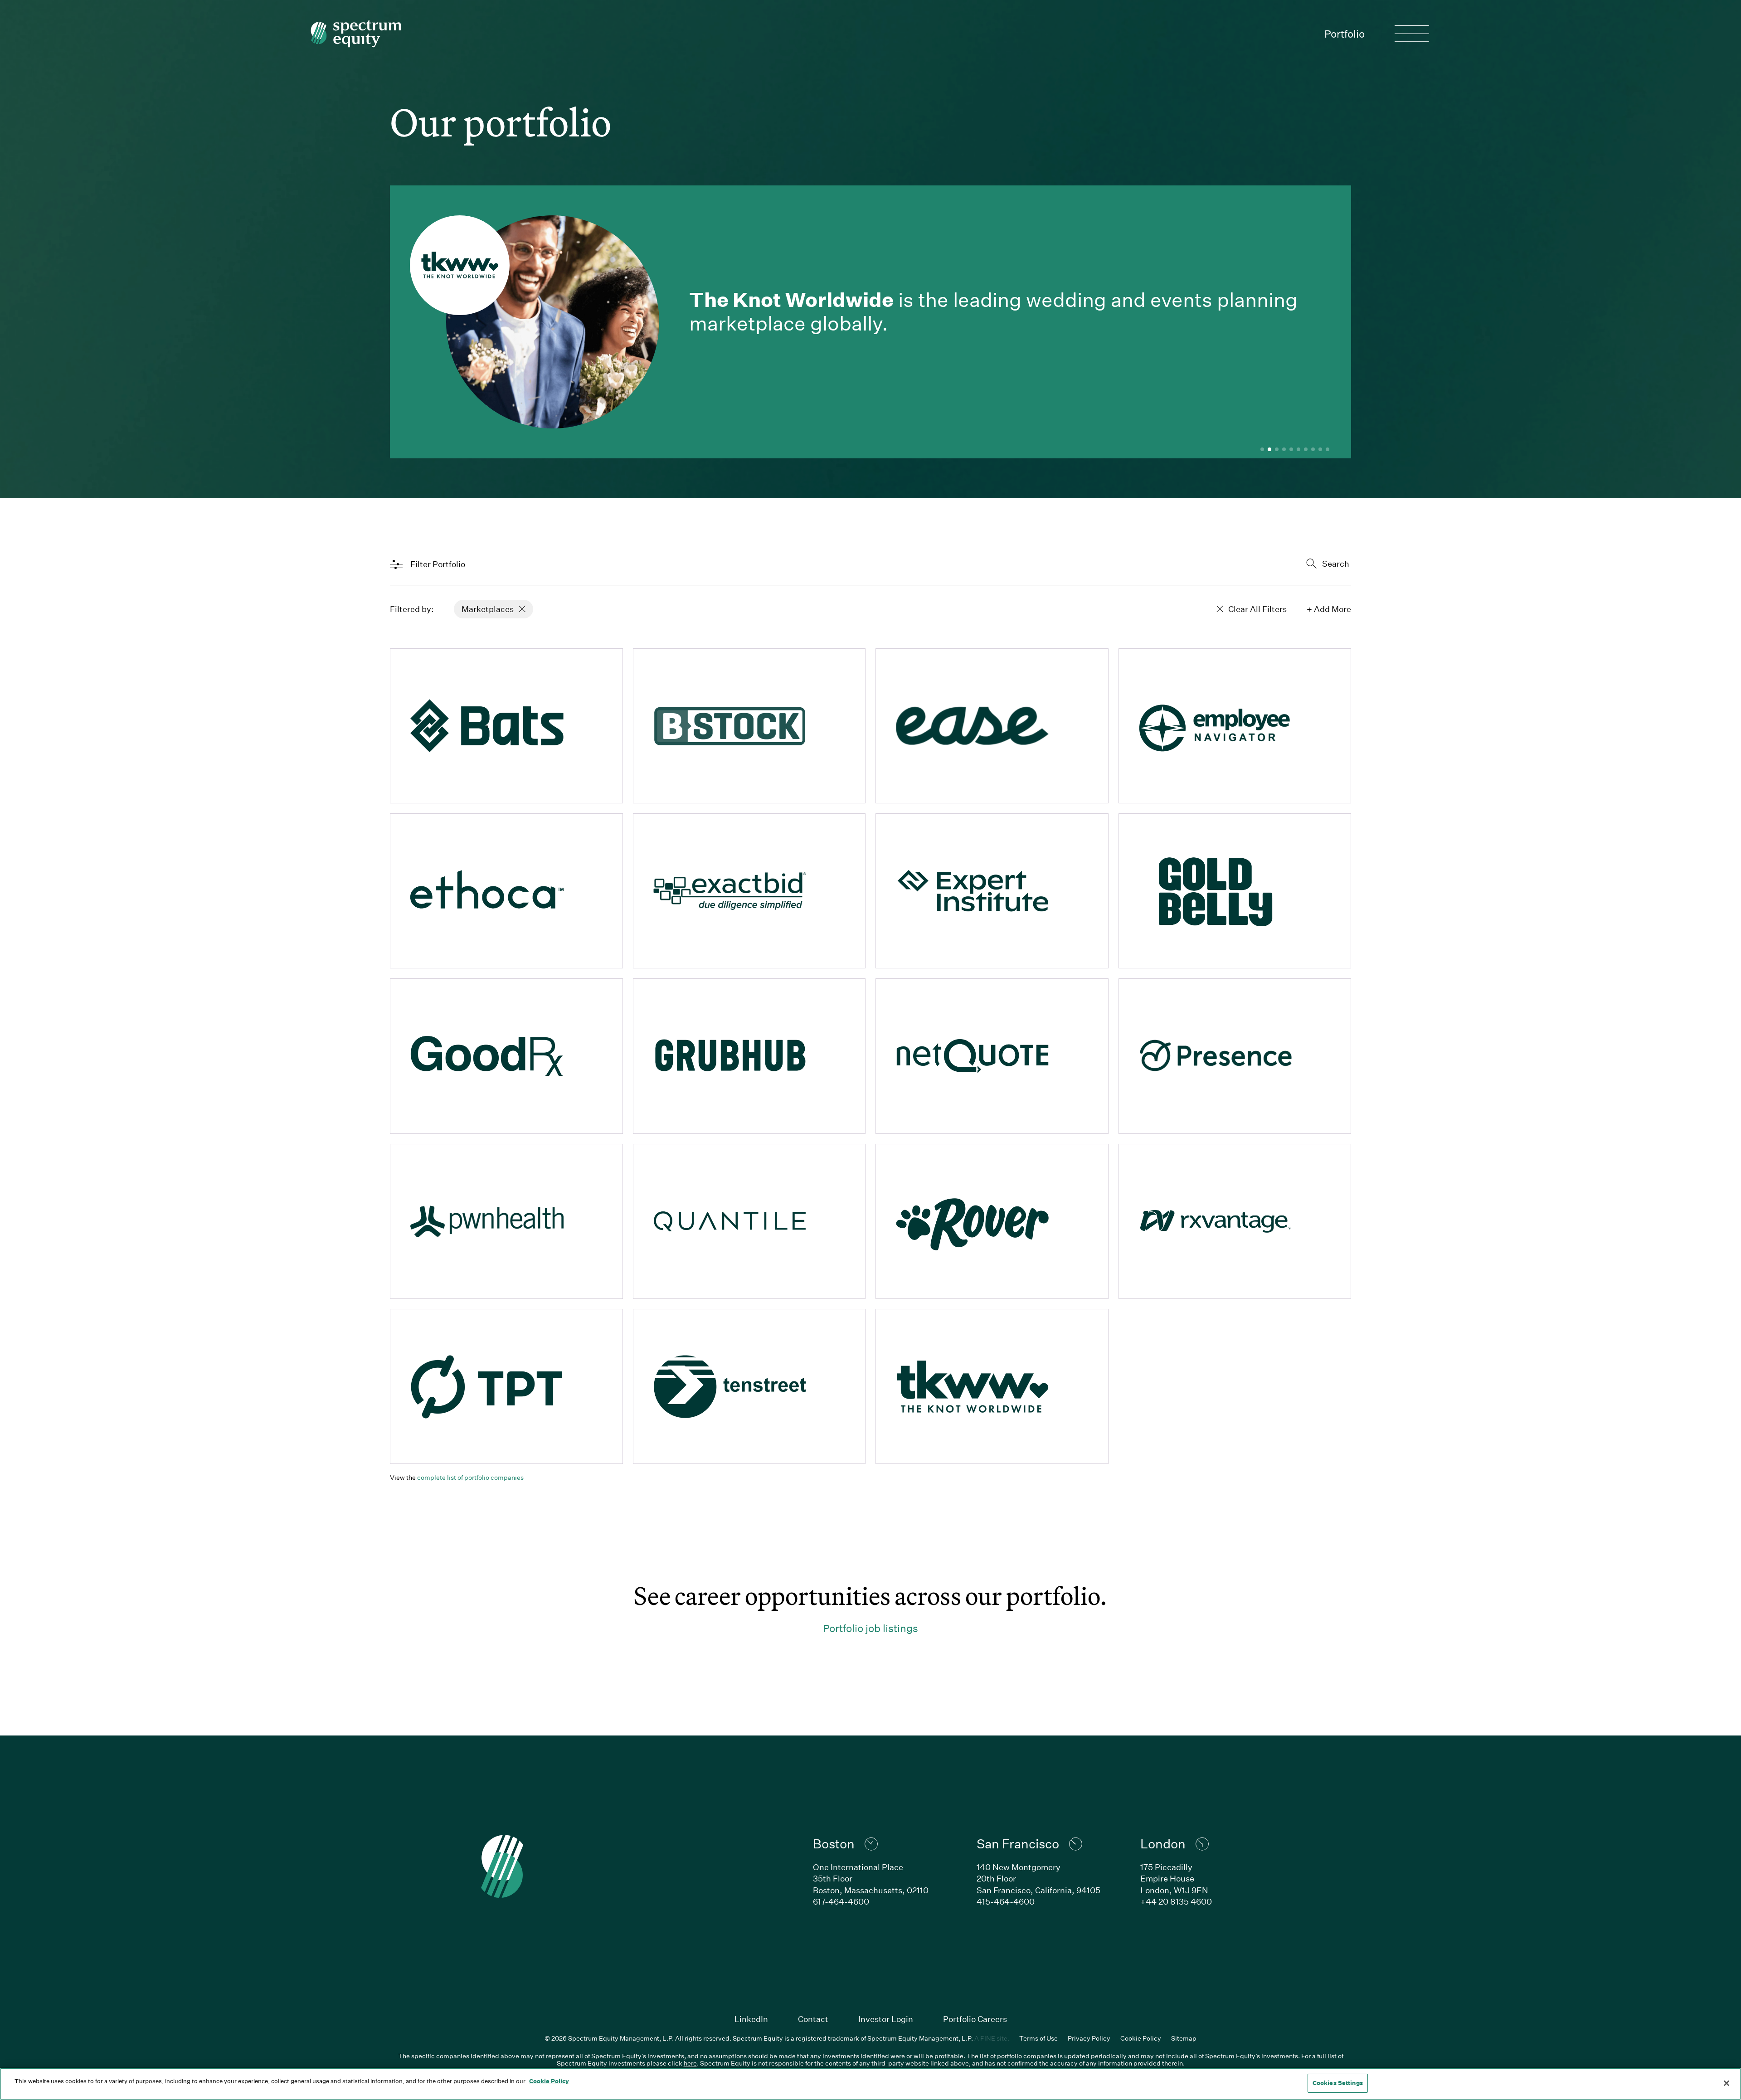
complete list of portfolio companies (470, 1477)
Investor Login (886, 2019)
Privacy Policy (1089, 2038)
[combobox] (1302, 564)
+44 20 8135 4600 (1176, 1901)
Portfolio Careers (975, 2019)
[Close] (1726, 2083)
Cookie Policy (1141, 2038)
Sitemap (1184, 2038)
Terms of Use (1038, 2038)
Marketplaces (488, 609)
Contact (813, 2019)
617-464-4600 (841, 1901)
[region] (870, 2084)
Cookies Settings (1338, 2083)
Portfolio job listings (870, 1628)
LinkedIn (751, 2019)
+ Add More (1329, 609)
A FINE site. (992, 2038)
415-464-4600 (1006, 1901)
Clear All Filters (1257, 609)
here (690, 2063)
